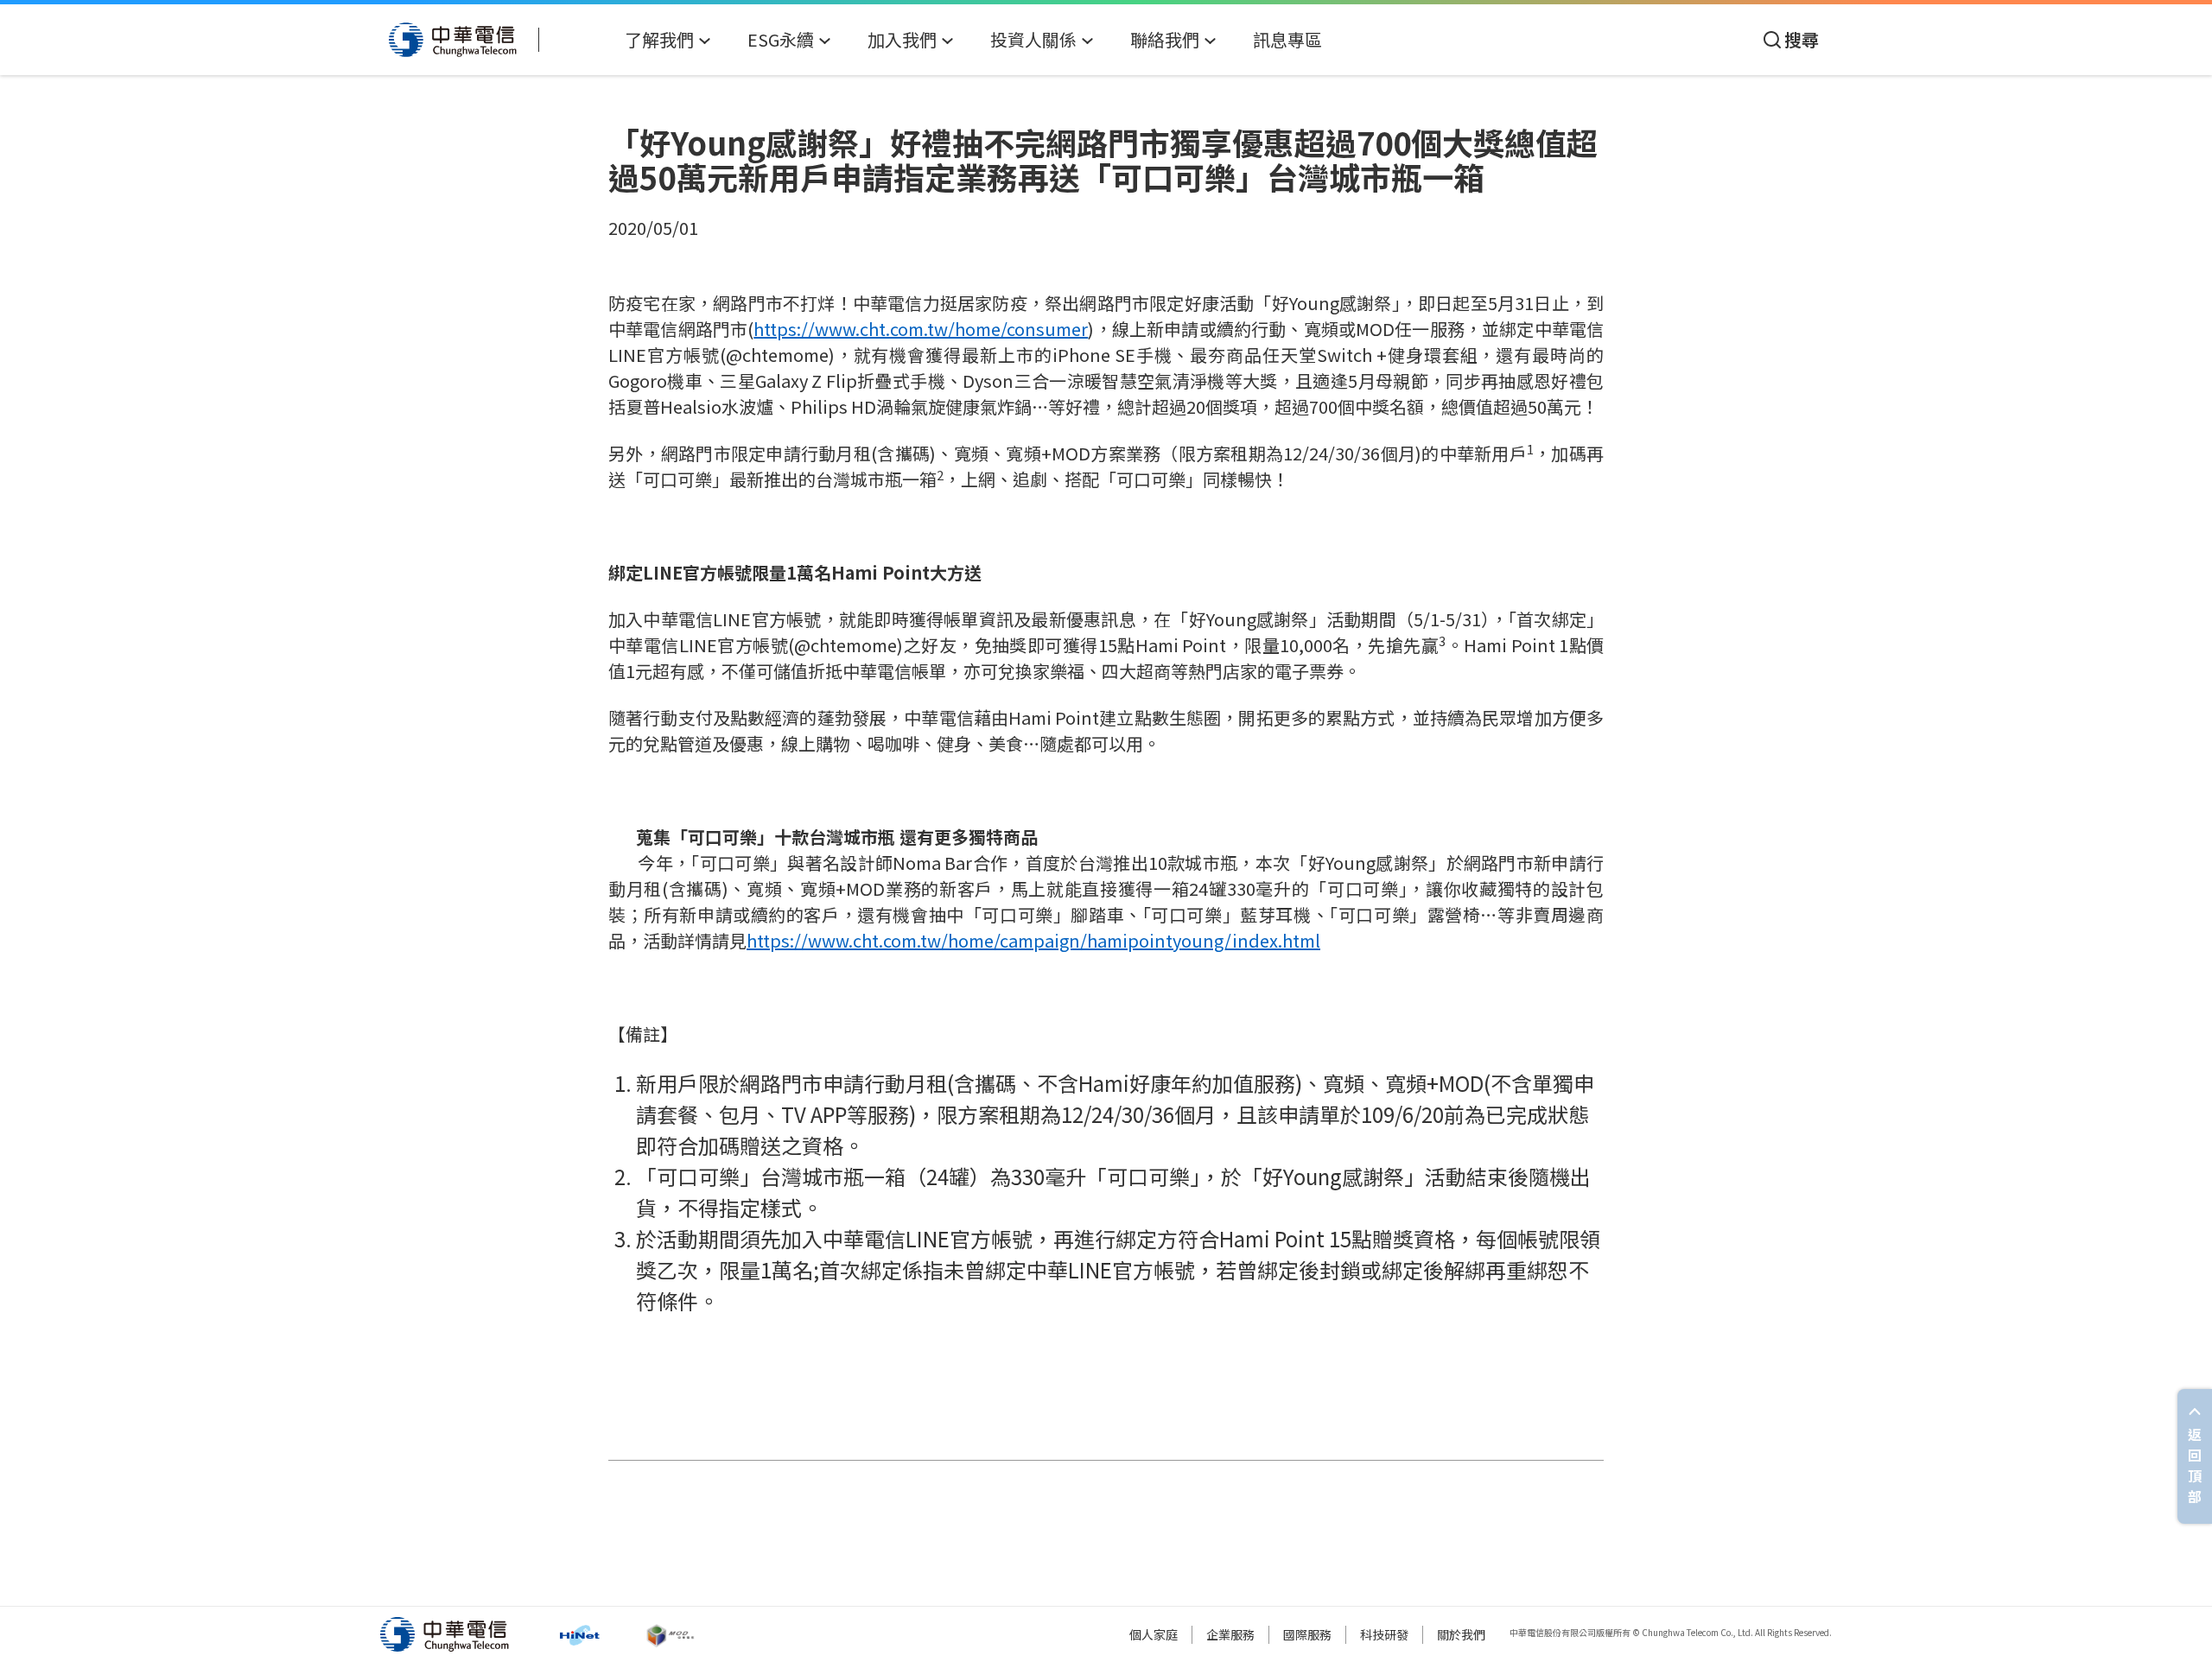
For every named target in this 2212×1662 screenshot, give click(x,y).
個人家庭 (1154, 1634)
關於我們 (1461, 1634)
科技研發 (1384, 1634)
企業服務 (1230, 1634)
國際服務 (1307, 1634)
